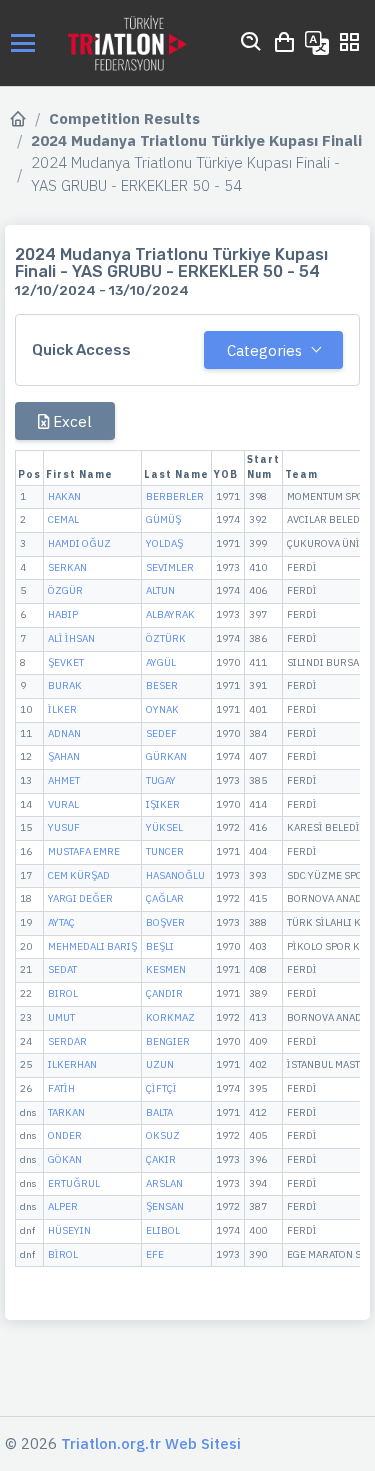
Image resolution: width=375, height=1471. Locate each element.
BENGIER (168, 1041)
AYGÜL (161, 662)
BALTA (159, 1112)
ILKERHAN (72, 1064)
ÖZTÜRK (166, 638)
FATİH (61, 1088)
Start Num (263, 467)
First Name (79, 474)
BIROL (63, 993)
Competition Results (124, 118)
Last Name (176, 474)
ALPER (63, 1206)
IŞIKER (163, 804)
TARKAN (66, 1112)
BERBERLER (175, 496)
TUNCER (165, 851)
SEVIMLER (170, 567)
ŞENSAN (165, 1206)
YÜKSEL (164, 827)
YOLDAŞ (164, 543)
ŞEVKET (66, 662)
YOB (226, 474)
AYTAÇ (61, 922)
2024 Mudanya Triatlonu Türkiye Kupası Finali (196, 140)
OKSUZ (163, 1135)
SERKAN (67, 567)
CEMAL (63, 519)
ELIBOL (163, 1230)
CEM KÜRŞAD (79, 875)
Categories (264, 350)
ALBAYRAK (170, 614)
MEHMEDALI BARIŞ (92, 946)
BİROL (63, 1254)
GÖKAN (65, 1159)
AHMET (64, 780)
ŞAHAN (64, 756)
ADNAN (64, 733)
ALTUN (160, 590)
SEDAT (62, 969)
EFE (155, 1254)
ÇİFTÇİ (161, 1088)
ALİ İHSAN (71, 638)
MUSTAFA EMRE (84, 851)
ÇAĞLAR (165, 898)
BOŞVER (165, 922)
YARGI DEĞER (80, 898)
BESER (162, 685)
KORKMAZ (170, 1017)
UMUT (61, 1017)
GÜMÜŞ (163, 519)
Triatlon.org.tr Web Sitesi (151, 1443)
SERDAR (67, 1041)
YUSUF (64, 827)
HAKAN (64, 496)
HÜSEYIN (69, 1230)
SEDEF (161, 733)
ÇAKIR (161, 1159)
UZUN (160, 1064)
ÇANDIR (164, 993)
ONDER (65, 1135)
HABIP (63, 614)
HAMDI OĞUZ (79, 543)
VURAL (63, 804)
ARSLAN (164, 1183)
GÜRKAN (166, 756)
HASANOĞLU (175, 875)
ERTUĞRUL (74, 1183)
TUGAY (161, 780)
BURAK (65, 685)
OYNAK (162, 709)
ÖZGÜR (65, 590)
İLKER (62, 709)
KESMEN (166, 969)
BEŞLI (160, 946)
